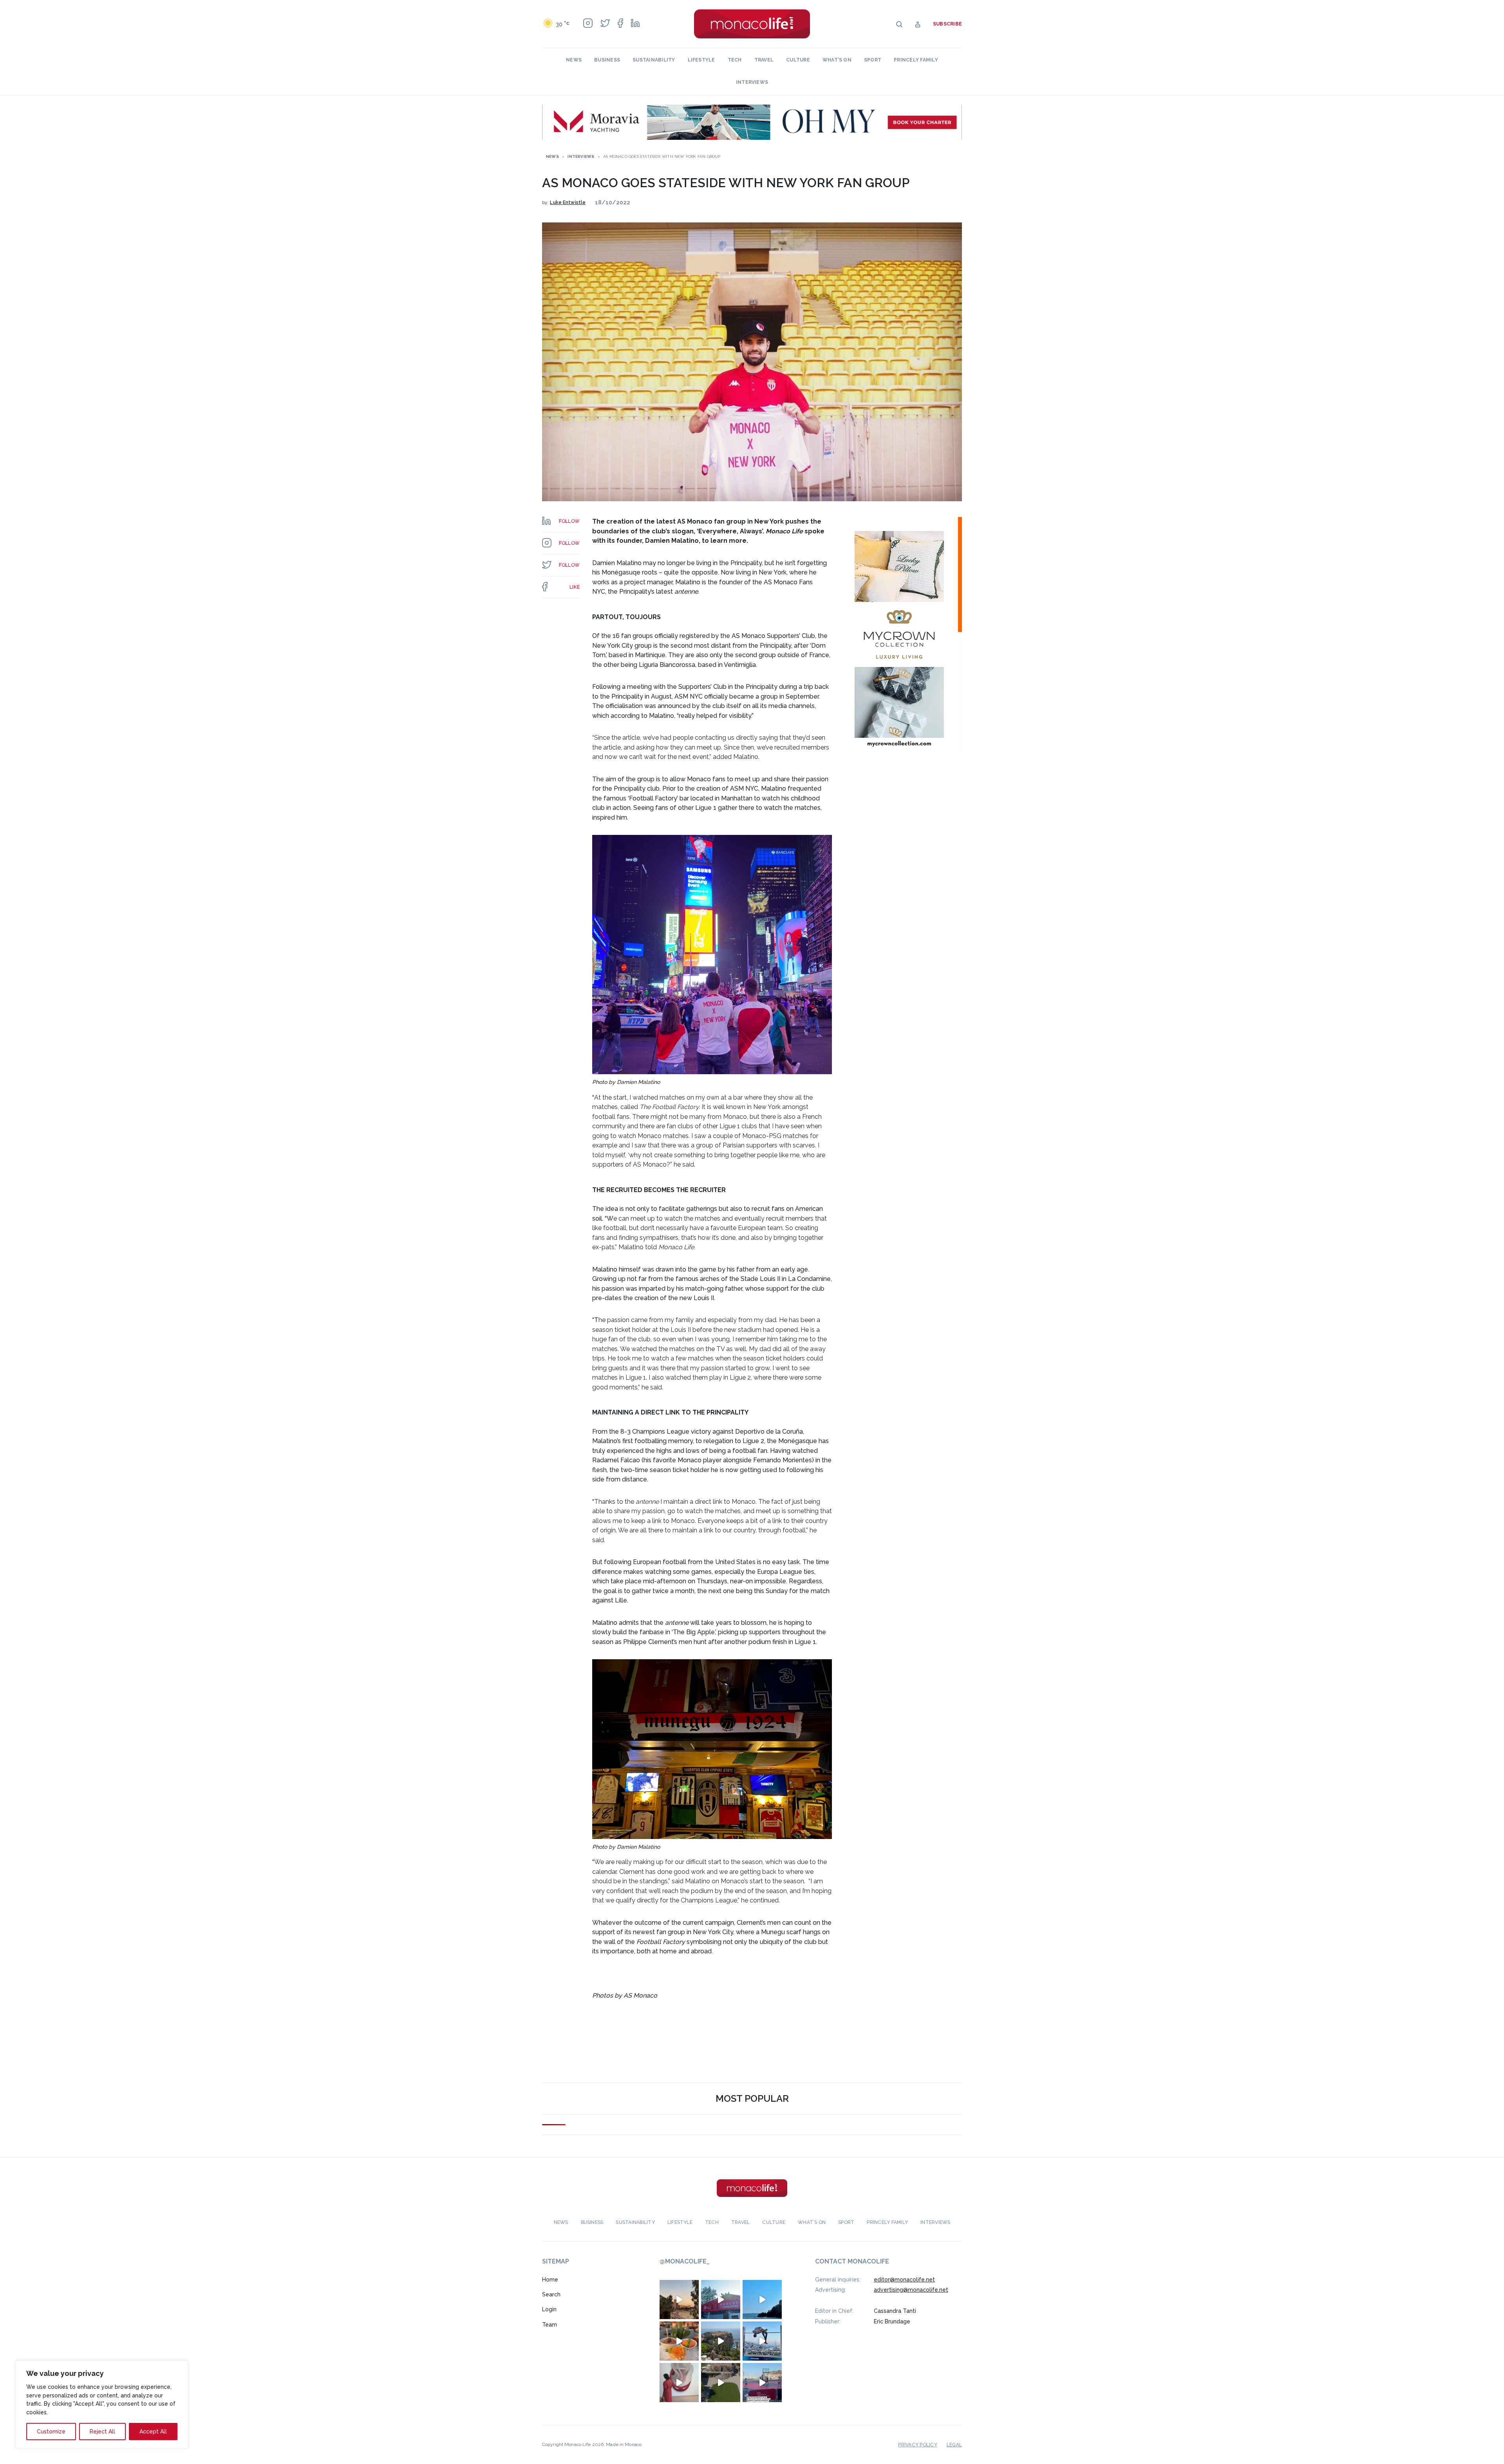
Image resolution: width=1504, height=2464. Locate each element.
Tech (735, 60)
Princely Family (916, 60)
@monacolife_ (685, 2261)
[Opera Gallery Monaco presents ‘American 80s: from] (679, 2382)
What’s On (837, 60)
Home (550, 2279)
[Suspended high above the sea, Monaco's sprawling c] (721, 2341)
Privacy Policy (917, 2444)
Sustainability (654, 60)
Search (551, 2294)
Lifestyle (701, 60)
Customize (51, 2431)
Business (607, 60)
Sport (873, 60)
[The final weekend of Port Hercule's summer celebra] (762, 2382)
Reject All (102, 2431)
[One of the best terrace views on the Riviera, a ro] (679, 2341)
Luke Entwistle (568, 202)
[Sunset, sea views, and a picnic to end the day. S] (679, 2299)
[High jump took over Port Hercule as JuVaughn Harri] (762, 2341)
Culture (798, 60)
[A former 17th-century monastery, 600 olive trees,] (721, 2382)
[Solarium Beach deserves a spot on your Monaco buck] (762, 2299)
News (574, 60)
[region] (102, 2404)
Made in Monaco (624, 2444)
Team (550, 2325)
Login (549, 2309)
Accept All (153, 2431)
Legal (954, 2444)
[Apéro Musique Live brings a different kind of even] (721, 2299)
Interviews (752, 82)
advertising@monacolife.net (911, 2290)
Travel (764, 60)
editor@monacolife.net (904, 2279)
